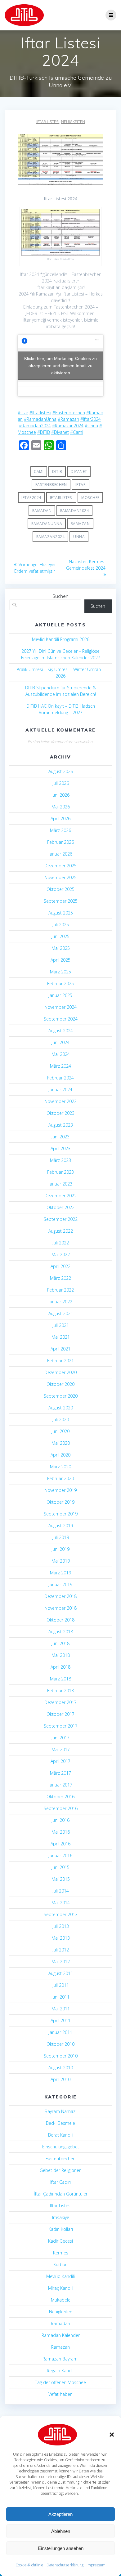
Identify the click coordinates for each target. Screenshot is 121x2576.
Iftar (81, 485)
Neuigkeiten (73, 122)
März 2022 (60, 1278)
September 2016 (61, 1808)
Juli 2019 (61, 1537)
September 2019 (61, 1514)
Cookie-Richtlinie (29, 2565)
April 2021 (60, 1349)
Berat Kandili (61, 2135)
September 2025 (61, 901)
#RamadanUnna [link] (40, 419)
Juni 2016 (60, 1820)
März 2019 (60, 1573)
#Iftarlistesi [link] (40, 413)
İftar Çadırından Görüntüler (61, 2194)
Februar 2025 (60, 983)
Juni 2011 (60, 1997)
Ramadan (42, 511)
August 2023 (61, 1125)
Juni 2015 (60, 1867)
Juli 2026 (61, 783)
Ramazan (80, 524)
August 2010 (61, 2068)
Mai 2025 (61, 948)
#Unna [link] (91, 426)
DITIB (57, 472)
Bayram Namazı (60, 2111)
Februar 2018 (60, 1691)
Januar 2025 (60, 995)
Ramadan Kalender (61, 2335)
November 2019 (60, 1490)
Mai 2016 (61, 1832)
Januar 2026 (60, 854)
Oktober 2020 (60, 1384)
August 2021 (61, 1313)
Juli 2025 (61, 925)
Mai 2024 (61, 1054)
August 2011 (61, 1973)
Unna (79, 537)
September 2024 (61, 1019)
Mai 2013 (61, 1938)
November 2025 (60, 877)
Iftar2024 (31, 498)
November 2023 (60, 1101)
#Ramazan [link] (68, 419)
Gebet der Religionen (61, 2170)
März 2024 (60, 1066)
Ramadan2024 (75, 511)
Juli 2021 (61, 1325)
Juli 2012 (61, 1950)
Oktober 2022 (60, 1207)
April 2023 (60, 1148)
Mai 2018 (61, 1655)
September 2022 (61, 1219)
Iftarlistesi (61, 498)
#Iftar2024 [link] (91, 419)
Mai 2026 (61, 807)
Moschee (90, 498)
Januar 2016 (60, 1855)
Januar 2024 (60, 1090)
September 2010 (61, 2056)
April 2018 (60, 1667)
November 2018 (60, 1608)
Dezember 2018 (60, 1596)
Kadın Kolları (61, 2229)
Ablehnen (61, 2531)
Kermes (61, 2253)
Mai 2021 (61, 1337)
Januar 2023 (60, 1184)
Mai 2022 (61, 1255)
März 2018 (60, 1679)
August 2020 (61, 1408)
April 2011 (60, 2020)
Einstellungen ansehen (61, 2548)
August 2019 (61, 1526)
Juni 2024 (60, 1042)
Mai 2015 (61, 1879)
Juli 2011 (61, 1985)
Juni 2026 (60, 795)
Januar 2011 (60, 2032)
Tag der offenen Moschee (60, 2382)
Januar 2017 (60, 1785)
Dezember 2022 (60, 1196)
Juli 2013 (61, 1926)
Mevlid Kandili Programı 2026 (61, 639)
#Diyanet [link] (60, 432)
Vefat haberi (60, 2394)
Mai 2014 (61, 1903)
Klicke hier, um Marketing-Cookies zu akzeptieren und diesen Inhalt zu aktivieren (60, 365)
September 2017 (61, 1726)
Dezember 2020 (60, 1372)
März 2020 (60, 1467)
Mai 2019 (61, 1561)
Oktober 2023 (60, 1113)
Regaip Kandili (61, 2371)
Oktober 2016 (60, 1797)
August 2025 (61, 913)
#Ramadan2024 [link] (35, 426)
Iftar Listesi (48, 122)
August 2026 (61, 771)
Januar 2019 (60, 1584)
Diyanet (79, 472)
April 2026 (60, 819)
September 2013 (61, 1914)
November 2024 (60, 1007)
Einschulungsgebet (61, 2147)
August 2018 (61, 1632)
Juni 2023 (60, 1137)
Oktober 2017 (60, 1714)
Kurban (60, 2265)
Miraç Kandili (61, 2288)
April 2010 (60, 2079)
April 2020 (60, 1455)
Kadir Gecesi (60, 2241)
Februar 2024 (60, 1078)
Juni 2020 (60, 1431)
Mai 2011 (61, 2009)
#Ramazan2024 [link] (68, 426)
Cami (39, 472)
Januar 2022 (60, 1302)
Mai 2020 (61, 1443)
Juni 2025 (60, 936)
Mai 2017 (61, 1749)
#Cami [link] (77, 432)
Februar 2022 (60, 1290)
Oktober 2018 (60, 1620)
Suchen (60, 596)
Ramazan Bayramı (60, 2359)
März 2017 (60, 1773)
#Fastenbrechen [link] (69, 413)
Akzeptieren (60, 2514)
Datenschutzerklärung (65, 2565)
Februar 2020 (60, 1478)
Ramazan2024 (51, 537)
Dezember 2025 (60, 866)
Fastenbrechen (51, 485)
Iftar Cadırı (60, 2182)
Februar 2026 (60, 842)
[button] (112, 2435)
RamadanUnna (47, 524)
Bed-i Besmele (60, 2123)
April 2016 (60, 1844)
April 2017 (60, 1761)
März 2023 (60, 1160)
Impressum (96, 2565)
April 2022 (60, 1266)
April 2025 (60, 960)
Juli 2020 (61, 1419)
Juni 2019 (60, 1549)
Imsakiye (61, 2217)
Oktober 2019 (60, 1502)
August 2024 (61, 1031)
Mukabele (61, 2300)
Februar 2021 (60, 1361)
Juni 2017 (60, 1738)
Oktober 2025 (60, 889)
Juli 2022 (61, 1243)
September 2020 (61, 1396)
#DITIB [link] (44, 432)
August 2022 (61, 1231)
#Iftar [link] (23, 413)
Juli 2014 (61, 1891)
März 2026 (60, 830)
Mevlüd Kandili (60, 2276)
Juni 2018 (60, 1643)
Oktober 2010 (60, 2044)
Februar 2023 (60, 1172)
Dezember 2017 (60, 1702)
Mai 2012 (61, 1962)
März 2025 (60, 972)
